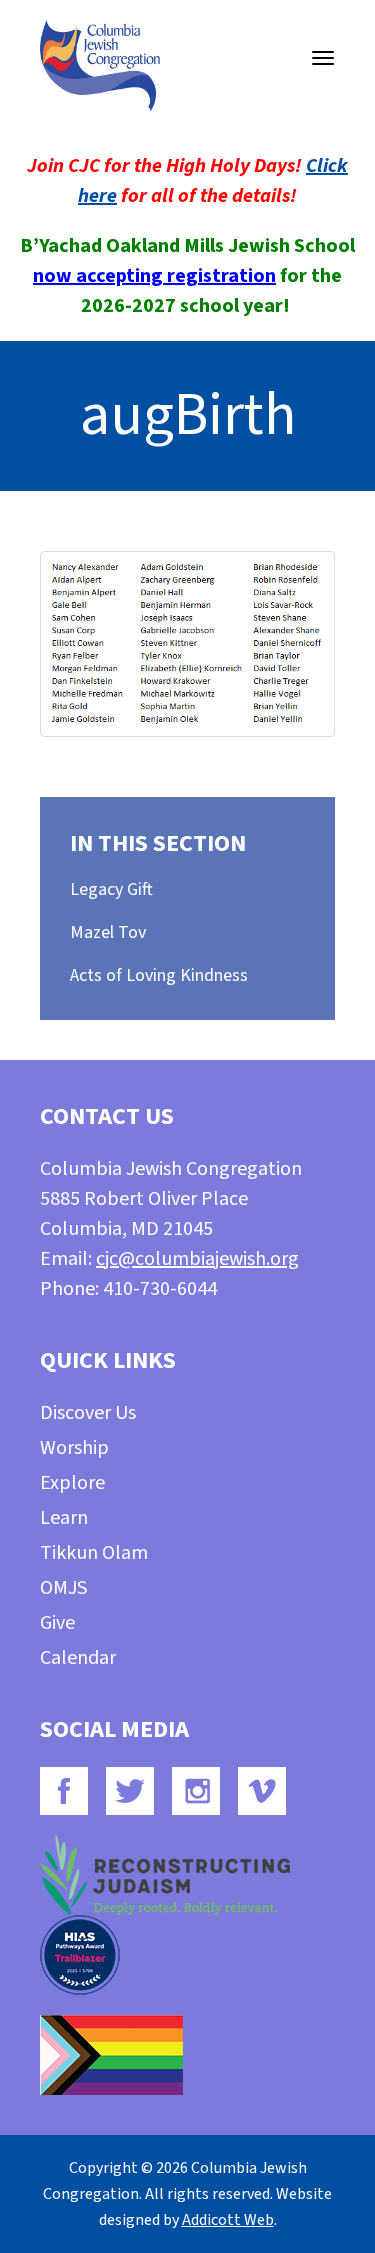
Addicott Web (228, 2220)
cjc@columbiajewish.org (197, 1259)
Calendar (78, 1658)
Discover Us (88, 1413)
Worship (74, 1448)
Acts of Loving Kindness (159, 975)
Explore (72, 1483)
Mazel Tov (108, 932)
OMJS (63, 1588)
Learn (64, 1518)
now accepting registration (154, 276)
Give (57, 1623)
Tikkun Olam (94, 1553)
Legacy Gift (111, 889)
